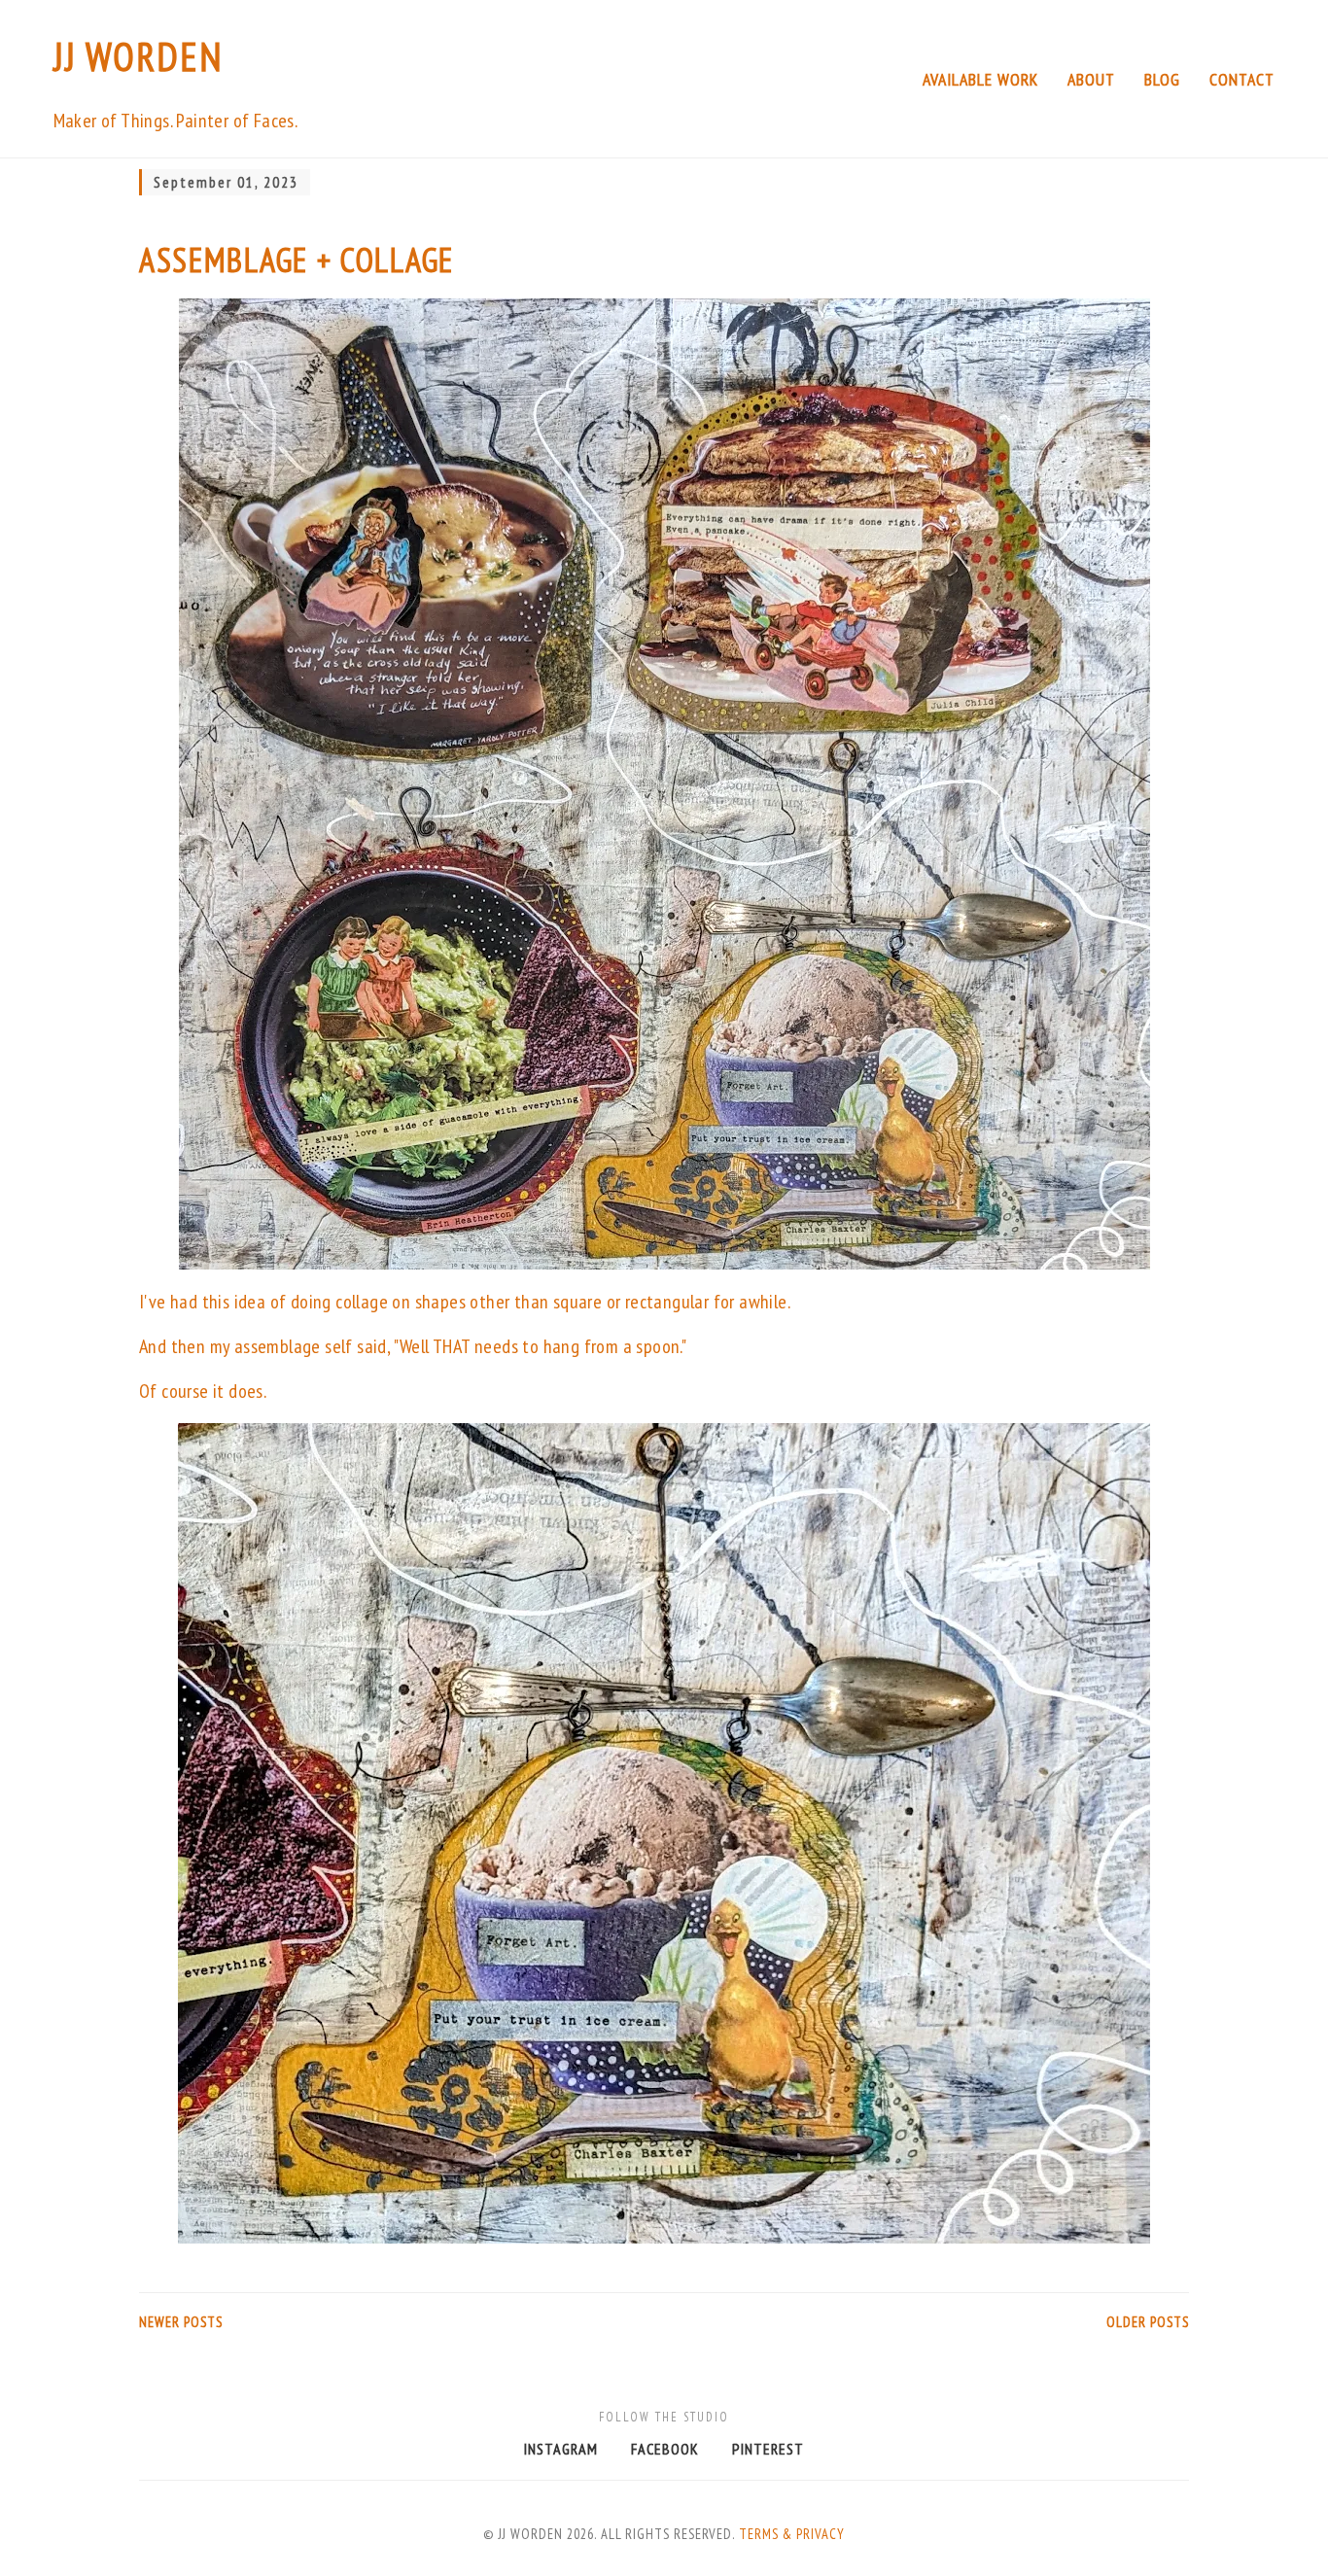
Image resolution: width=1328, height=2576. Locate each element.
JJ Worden (139, 56)
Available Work (980, 79)
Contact (1242, 79)
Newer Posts (181, 2322)
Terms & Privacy (792, 2534)
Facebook (665, 2449)
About (1091, 79)
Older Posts (1148, 2322)
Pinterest (768, 2449)
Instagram (561, 2449)
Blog (1162, 79)
